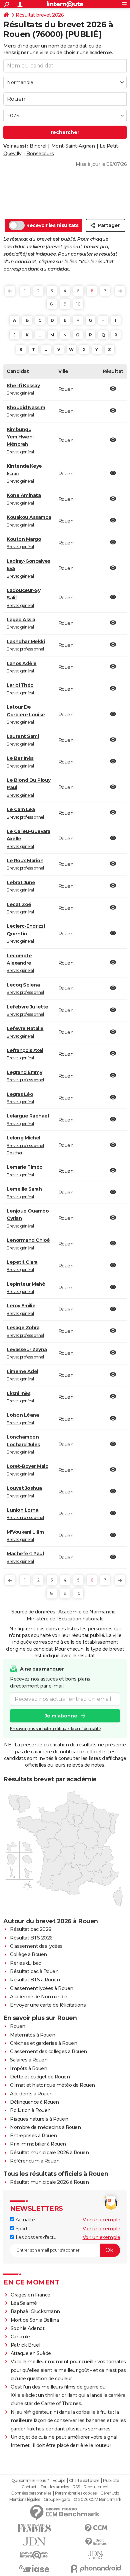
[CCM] (96, 2528)
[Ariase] (34, 2568)
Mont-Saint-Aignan (73, 146)
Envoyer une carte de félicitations (48, 2005)
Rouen (18, 2026)
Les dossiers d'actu (35, 2237)
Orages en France (30, 2295)
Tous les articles (55, 2487)
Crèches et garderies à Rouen (43, 2043)
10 (78, 304)
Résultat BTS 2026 (31, 1938)
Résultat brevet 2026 (40, 15)
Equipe (59, 2481)
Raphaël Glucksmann (35, 2311)
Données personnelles (31, 2493)
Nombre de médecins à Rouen (45, 2127)
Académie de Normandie (39, 1997)
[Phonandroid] (96, 2569)
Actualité (24, 2220)
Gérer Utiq (110, 2493)
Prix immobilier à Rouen (38, 2144)
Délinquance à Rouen (34, 2102)
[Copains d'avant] (34, 2555)
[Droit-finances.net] (96, 2542)
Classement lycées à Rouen (42, 1988)
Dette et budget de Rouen (40, 2077)
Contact (29, 2487)
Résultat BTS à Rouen (35, 1980)
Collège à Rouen (28, 1954)
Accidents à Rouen (31, 2094)
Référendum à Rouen (35, 2161)
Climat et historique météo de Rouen (52, 2085)
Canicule (20, 2337)
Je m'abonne (61, 1716)
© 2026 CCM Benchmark (97, 2500)
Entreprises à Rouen (33, 2136)
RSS (76, 2487)
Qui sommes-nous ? (30, 2481)
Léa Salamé (24, 2303)
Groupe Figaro (57, 2500)
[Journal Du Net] (34, 2542)
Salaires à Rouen (29, 2060)
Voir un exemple (101, 2220)
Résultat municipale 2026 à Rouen (49, 2153)
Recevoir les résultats (52, 225)
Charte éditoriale (84, 2481)
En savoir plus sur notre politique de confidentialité (55, 1729)
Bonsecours (40, 154)
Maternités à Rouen (32, 2035)
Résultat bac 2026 (31, 1929)
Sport (21, 2229)
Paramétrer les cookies (76, 2493)
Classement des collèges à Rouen (48, 2051)
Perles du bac (25, 1963)
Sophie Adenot (28, 2328)
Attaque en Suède (31, 2353)
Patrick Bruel (25, 2345)
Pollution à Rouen (30, 2110)
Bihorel (38, 146)
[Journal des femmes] (34, 2528)
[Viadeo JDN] (96, 2555)
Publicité (111, 2481)
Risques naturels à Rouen (39, 2119)
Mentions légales (25, 2500)
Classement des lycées (36, 1946)
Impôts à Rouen (28, 2068)
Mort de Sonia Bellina (35, 2320)
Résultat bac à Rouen (34, 1971)
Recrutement (96, 2487)
